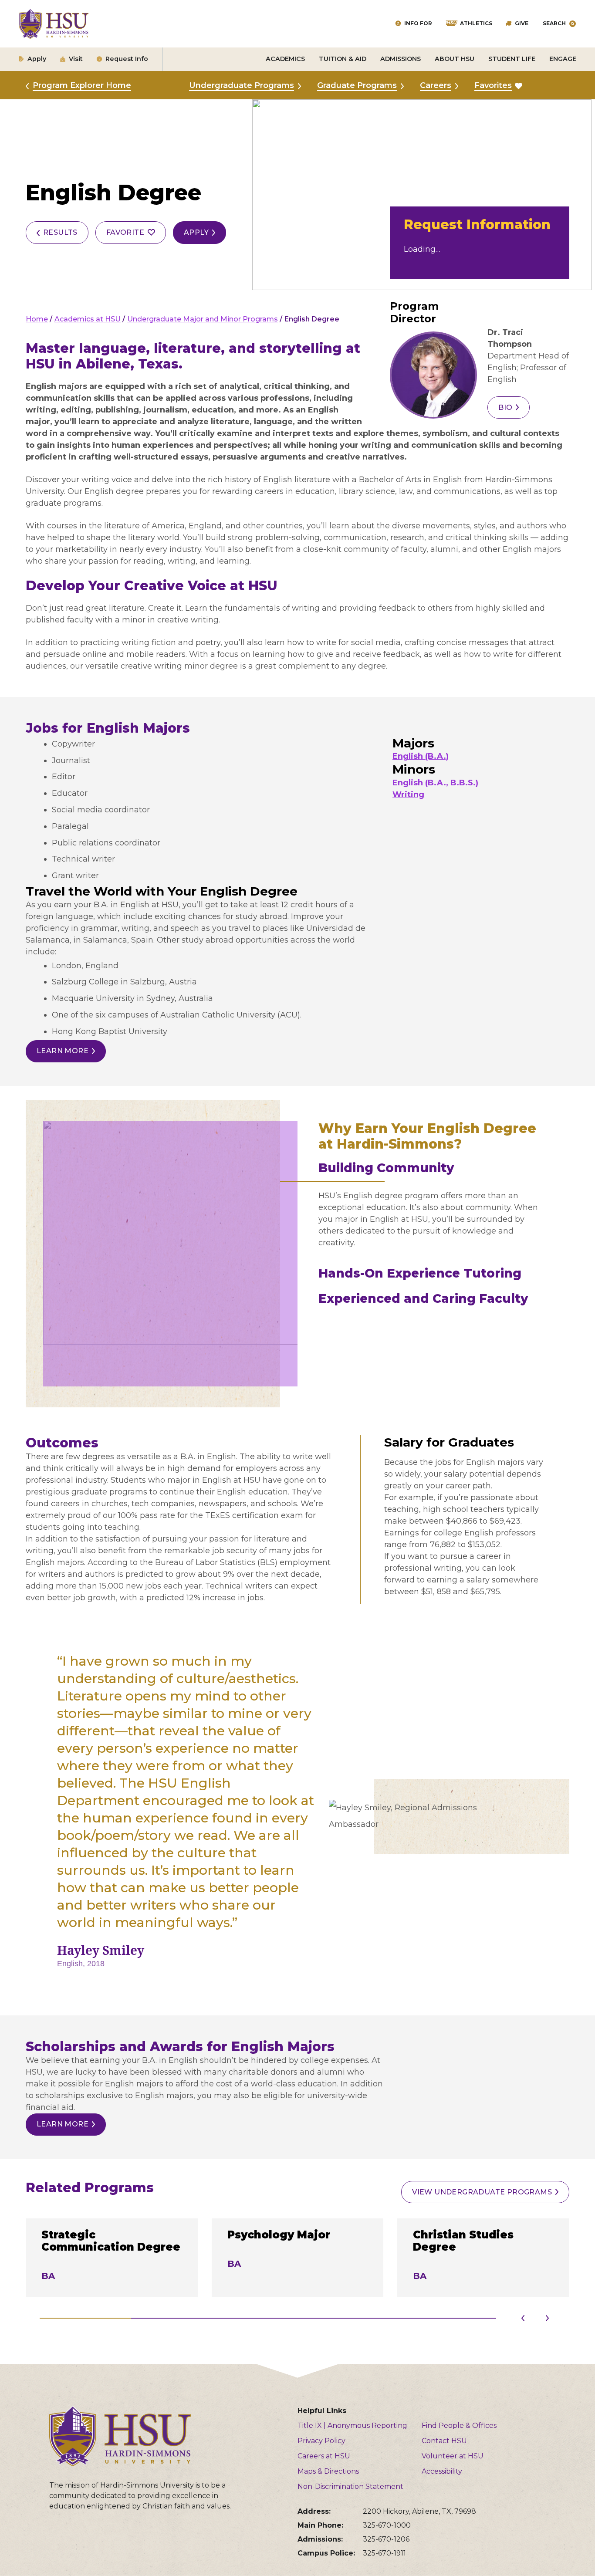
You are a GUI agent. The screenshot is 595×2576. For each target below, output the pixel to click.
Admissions (401, 59)
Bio (505, 407)
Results (60, 232)
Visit (76, 59)
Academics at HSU (88, 319)
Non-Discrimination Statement (350, 2486)
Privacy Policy (321, 2441)
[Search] (573, 24)
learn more (63, 2124)
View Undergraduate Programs (482, 2192)
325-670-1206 (386, 2539)
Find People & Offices (459, 2426)
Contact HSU (444, 2441)
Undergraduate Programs (242, 85)
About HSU (455, 59)
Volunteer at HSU (453, 2456)
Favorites (493, 85)
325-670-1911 (384, 2553)
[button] (547, 2321)
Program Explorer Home (82, 85)
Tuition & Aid (343, 59)
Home (37, 319)
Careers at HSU (324, 2456)
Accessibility (442, 2471)
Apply (37, 59)
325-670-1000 (387, 2525)
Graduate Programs (357, 85)
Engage (563, 59)
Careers (436, 85)
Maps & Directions (328, 2471)
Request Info (127, 59)
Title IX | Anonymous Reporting (352, 2426)
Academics (285, 59)
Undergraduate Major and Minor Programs (203, 319)
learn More (63, 1051)
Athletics (476, 23)
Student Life (512, 59)
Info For (418, 23)
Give (522, 23)
